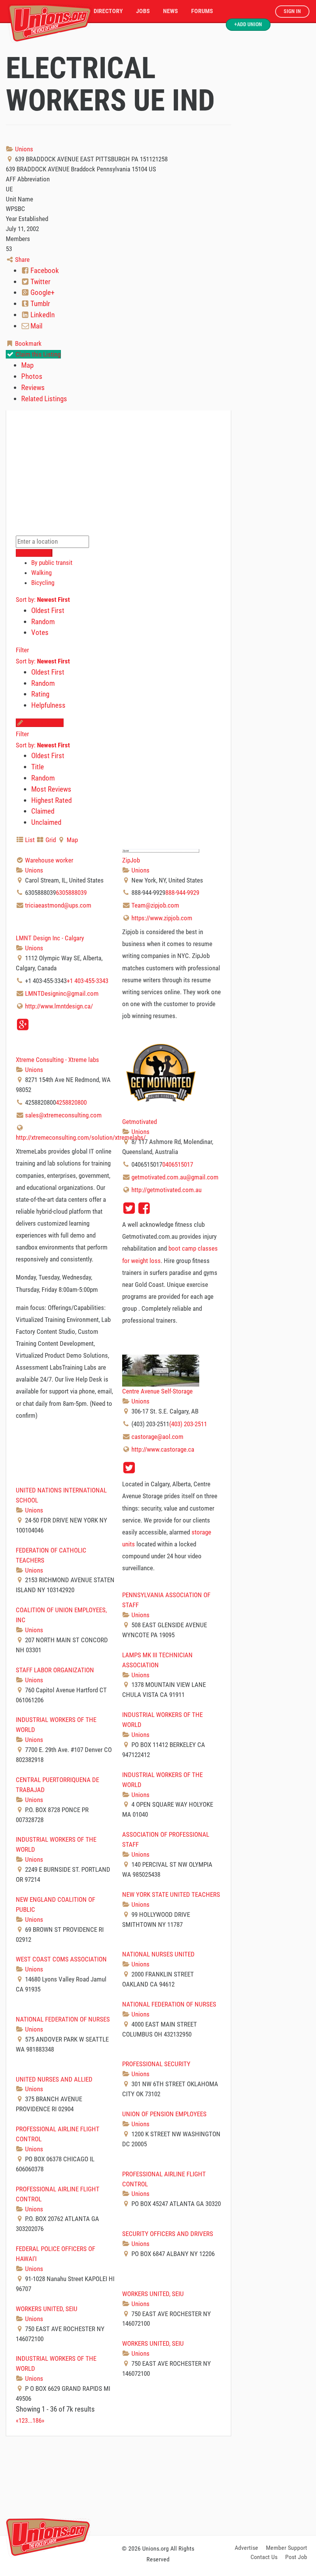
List (29, 840)
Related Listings (44, 399)
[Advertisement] (158, 2484)
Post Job (296, 2557)
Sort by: (43, 600)
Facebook (44, 270)
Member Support (287, 2548)
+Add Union (248, 24)
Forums (202, 11)
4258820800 (71, 1102)
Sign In (292, 11)
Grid (50, 840)
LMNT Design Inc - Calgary (50, 938)
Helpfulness (48, 705)
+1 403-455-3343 (87, 981)
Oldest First (48, 611)
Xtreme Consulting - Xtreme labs (57, 1060)
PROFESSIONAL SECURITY (156, 2064)
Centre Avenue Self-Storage (157, 1391)
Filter (22, 650)
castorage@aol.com (157, 1437)
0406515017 (178, 1164)
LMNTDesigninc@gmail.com (62, 993)
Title (38, 767)
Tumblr (39, 304)
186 (37, 2420)
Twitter (40, 282)
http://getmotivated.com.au (166, 1190)
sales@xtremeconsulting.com (63, 1115)
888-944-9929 (182, 893)
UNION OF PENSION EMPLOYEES (164, 2114)
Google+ (42, 292)
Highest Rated (51, 800)
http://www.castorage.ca (163, 1449)
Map (27, 365)
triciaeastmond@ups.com (58, 905)
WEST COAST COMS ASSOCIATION (61, 1959)
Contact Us (264, 2557)
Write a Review (44, 723)
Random (43, 622)
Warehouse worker (49, 860)
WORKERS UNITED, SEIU (153, 2294)
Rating (40, 694)
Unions (23, 149)
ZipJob (131, 860)
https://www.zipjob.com (162, 918)
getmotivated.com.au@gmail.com (175, 1177)
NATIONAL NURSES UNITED (158, 1954)
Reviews (33, 388)
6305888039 (71, 893)
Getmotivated (140, 1122)
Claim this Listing (37, 354)
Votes (40, 632)
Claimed (43, 811)
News (171, 11)
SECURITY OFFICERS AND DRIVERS (168, 2234)
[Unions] (50, 22)
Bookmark (28, 343)
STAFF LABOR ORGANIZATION (55, 1670)
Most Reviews (51, 789)
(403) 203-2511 (188, 1424)
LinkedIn (42, 315)
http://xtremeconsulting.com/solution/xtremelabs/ (81, 1137)
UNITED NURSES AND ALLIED (54, 2079)
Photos (32, 376)
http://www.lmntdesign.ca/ (59, 1006)
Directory (108, 11)
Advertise (246, 2548)
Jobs (143, 11)
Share (22, 260)
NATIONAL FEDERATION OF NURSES (169, 2004)
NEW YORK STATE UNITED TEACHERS (171, 1894)
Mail (36, 326)
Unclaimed (46, 822)
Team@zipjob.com (155, 905)
